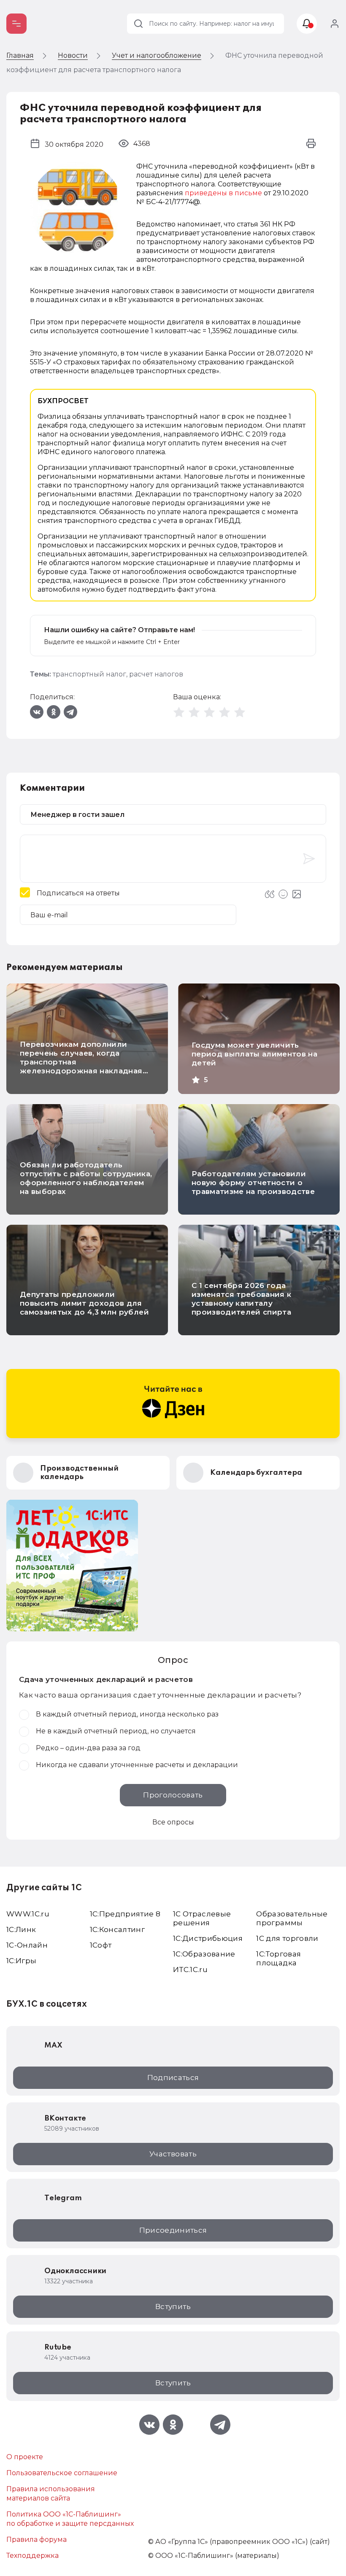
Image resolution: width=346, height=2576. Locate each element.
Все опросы (173, 1822)
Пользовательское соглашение (62, 2473)
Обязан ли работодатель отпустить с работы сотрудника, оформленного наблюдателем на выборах (86, 1178)
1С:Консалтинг (117, 1929)
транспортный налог (89, 674)
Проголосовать (173, 1795)
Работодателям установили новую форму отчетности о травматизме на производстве (253, 1183)
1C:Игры (21, 1961)
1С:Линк (21, 1929)
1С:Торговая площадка (278, 1958)
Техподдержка (32, 2556)
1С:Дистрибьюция (208, 1938)
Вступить (173, 2307)
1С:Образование (204, 1954)
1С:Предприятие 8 (125, 1914)
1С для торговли (287, 1938)
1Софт (101, 1945)
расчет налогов (156, 674)
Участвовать (173, 2154)
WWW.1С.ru (28, 1914)
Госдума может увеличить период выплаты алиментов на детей (254, 1054)
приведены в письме (223, 193)
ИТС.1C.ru (190, 1970)
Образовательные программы (292, 1918)
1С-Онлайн (27, 1945)
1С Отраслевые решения (202, 1918)
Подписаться (173, 2078)
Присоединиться (173, 2230)
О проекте (25, 2457)
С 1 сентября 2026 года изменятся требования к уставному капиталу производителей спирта (241, 1299)
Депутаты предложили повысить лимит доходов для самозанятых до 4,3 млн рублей (84, 1303)
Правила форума (36, 2540)
